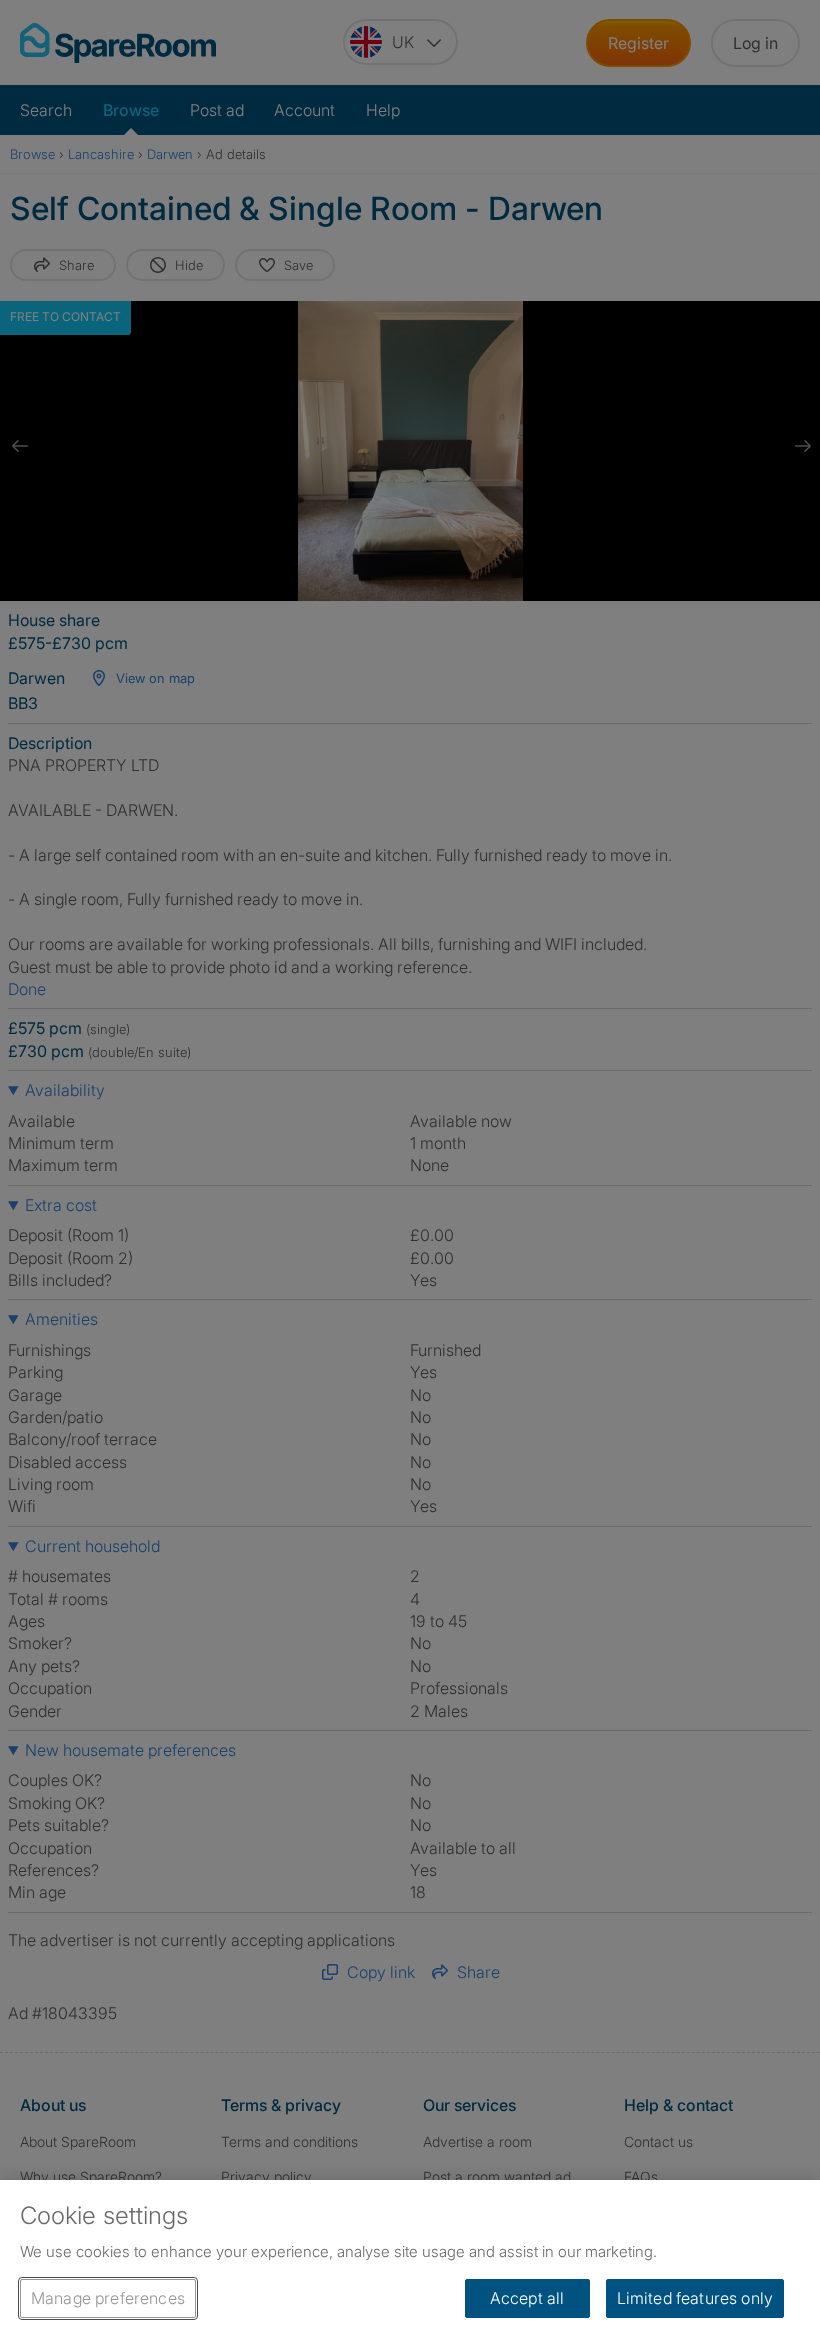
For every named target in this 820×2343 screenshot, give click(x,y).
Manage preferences (108, 2298)
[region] (410, 2261)
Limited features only (695, 2298)
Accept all (527, 2298)
